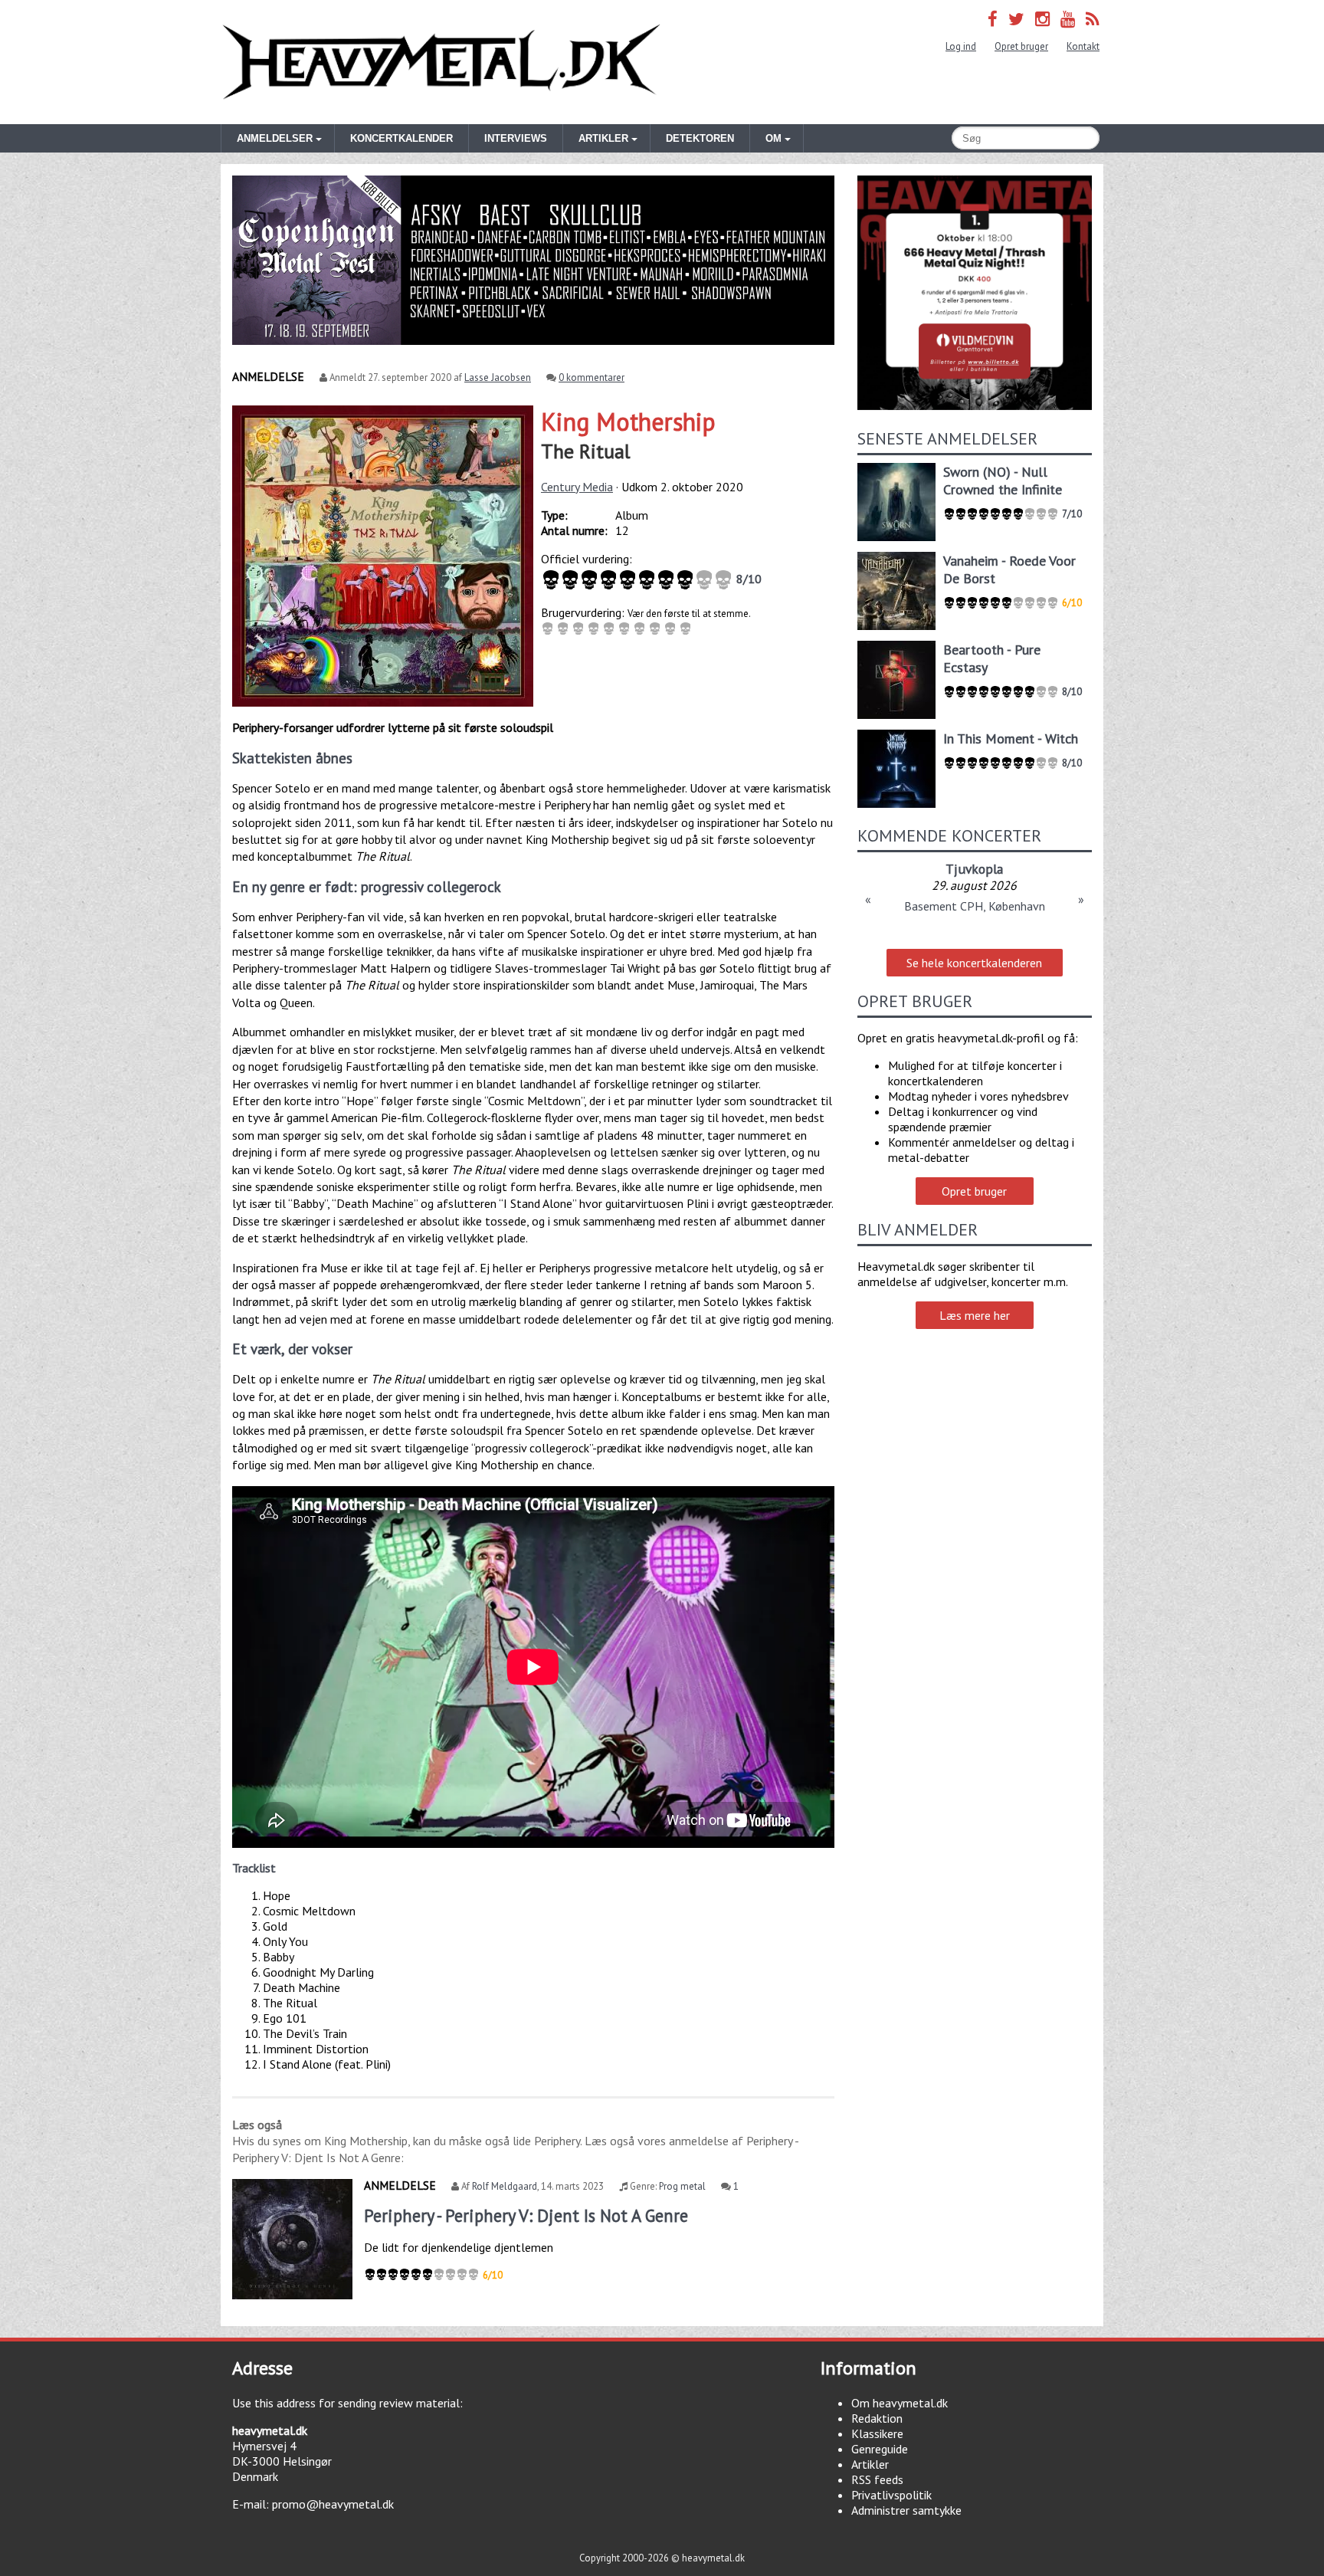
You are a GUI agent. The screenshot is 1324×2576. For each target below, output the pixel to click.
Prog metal (682, 2186)
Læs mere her (975, 1315)
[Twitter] (1016, 19)
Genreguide (880, 2449)
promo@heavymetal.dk (333, 2504)
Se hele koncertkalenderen (974, 963)
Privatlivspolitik (891, 2495)
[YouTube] (1068, 19)
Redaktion (877, 2418)
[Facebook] (993, 19)
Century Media (577, 487)
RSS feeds (877, 2479)
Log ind (961, 46)
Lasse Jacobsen (498, 377)
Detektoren (700, 138)
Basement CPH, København (975, 906)
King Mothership (628, 422)
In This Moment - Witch (1011, 738)
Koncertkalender (401, 138)
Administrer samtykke (906, 2510)
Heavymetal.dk (441, 62)
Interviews (516, 138)
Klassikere (877, 2433)
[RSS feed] (1093, 19)
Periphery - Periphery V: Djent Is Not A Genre (526, 2215)
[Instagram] (1042, 19)
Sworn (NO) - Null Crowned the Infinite (1003, 481)
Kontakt (1083, 46)
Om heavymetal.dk (900, 2403)
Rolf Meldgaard (505, 2186)
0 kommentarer (592, 377)
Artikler (870, 2464)
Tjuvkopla (974, 869)
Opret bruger (1021, 46)
